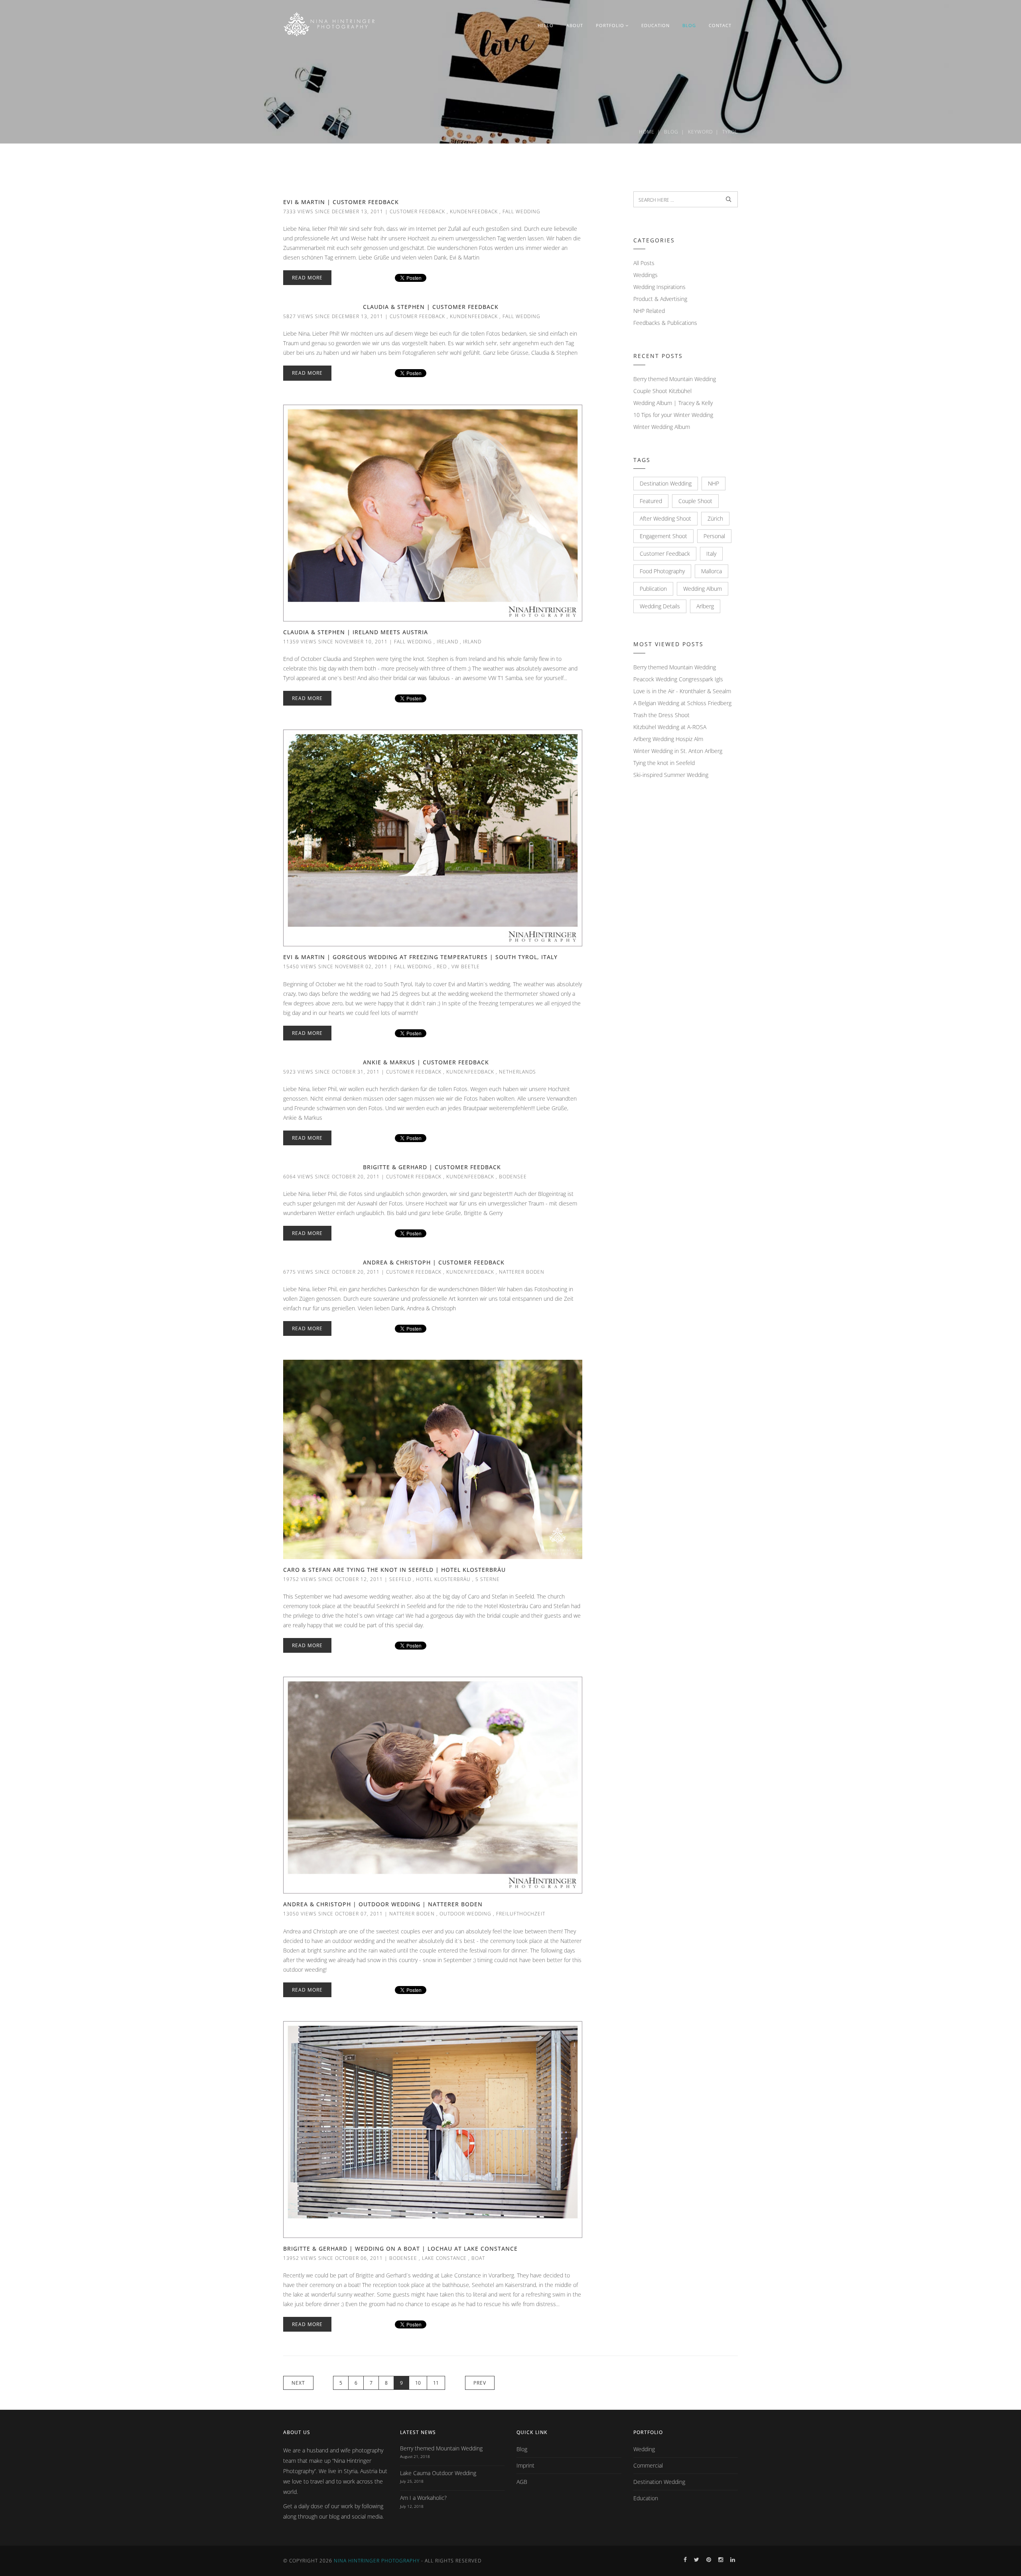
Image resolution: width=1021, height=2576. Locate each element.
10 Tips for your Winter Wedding (673, 415)
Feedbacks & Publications (665, 323)
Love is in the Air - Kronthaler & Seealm (682, 691)
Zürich (715, 518)
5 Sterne (488, 1579)
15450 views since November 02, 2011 (335, 966)
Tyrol (730, 132)
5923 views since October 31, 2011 (331, 1072)
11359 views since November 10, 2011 (335, 642)
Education (646, 2498)
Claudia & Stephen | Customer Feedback (431, 307)
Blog (671, 132)
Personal (714, 536)
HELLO (546, 25)
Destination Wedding (666, 483)
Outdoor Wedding (465, 1914)
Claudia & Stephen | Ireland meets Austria (356, 632)
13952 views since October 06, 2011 (333, 2258)
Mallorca (712, 571)
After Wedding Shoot (665, 518)
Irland (472, 642)
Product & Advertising (660, 299)
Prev (480, 2383)
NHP (714, 483)
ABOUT (575, 25)
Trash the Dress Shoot (661, 715)
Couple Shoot (695, 501)
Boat (478, 2258)
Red (442, 966)
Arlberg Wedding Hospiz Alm (668, 739)
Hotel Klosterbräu (443, 1579)
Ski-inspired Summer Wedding (671, 775)
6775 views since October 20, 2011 (331, 1272)
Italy (711, 554)
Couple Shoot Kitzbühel (662, 391)
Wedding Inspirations (659, 287)
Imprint (525, 2465)
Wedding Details (660, 606)
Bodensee (513, 1177)
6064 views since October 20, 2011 (331, 1177)
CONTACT (720, 25)
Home (647, 132)
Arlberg (705, 606)
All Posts (644, 263)
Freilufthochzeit (521, 1914)
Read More (307, 278)
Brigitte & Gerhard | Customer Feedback (432, 1167)
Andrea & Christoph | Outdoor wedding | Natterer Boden (383, 1904)
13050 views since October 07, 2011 (333, 1914)
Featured (651, 501)
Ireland (447, 642)
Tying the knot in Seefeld (664, 763)
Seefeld (400, 1579)
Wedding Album (703, 589)
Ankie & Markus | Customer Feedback (426, 1062)
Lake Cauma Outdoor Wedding (438, 2473)
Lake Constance (444, 2258)
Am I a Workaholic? (423, 2498)
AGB (522, 2482)
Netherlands (517, 1072)
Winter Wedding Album (662, 427)
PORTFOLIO (610, 25)
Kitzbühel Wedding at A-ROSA (670, 727)
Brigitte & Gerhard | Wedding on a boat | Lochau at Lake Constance (400, 2249)
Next (298, 2383)
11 (436, 2383)
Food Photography (662, 571)
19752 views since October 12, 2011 (333, 1579)
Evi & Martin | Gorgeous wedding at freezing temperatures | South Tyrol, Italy (420, 957)
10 (418, 2383)
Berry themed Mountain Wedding (675, 379)
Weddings (646, 275)
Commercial (648, 2465)
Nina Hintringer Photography (377, 2561)
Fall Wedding (521, 211)
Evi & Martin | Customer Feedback (341, 202)
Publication (653, 589)
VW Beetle (466, 966)
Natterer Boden (522, 1272)
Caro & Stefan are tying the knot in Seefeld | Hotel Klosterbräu (394, 1570)
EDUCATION (655, 25)
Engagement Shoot (663, 536)
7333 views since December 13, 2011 (333, 211)
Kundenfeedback (474, 211)
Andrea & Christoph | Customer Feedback (434, 1262)
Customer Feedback (417, 211)
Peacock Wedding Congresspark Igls (678, 679)
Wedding (644, 2449)
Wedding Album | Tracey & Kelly (673, 403)
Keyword (700, 132)
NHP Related (649, 311)
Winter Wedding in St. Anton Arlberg (678, 751)
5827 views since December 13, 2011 (333, 316)
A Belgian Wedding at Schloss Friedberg (682, 703)
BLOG (689, 25)
